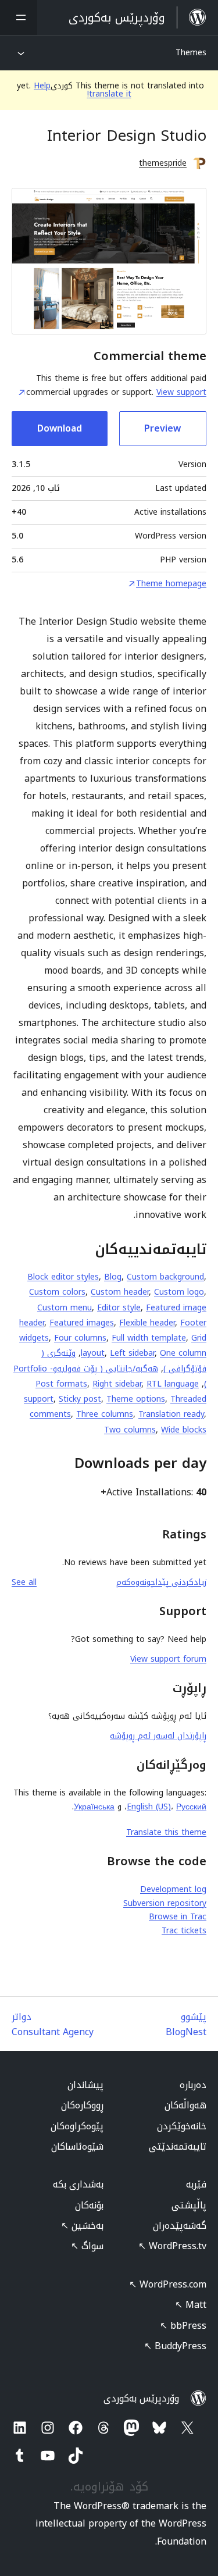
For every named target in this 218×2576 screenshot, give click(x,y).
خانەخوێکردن (182, 2126)
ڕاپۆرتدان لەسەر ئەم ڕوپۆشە (158, 1736)
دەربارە (193, 2085)
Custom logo (179, 1292)
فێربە (196, 2184)
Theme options (136, 1399)
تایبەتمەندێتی (178, 2146)
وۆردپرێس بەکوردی (141, 2398)
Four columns (80, 1338)
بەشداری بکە (78, 2184)
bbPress (183, 2326)
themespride (163, 163)
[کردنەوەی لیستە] (19, 17)
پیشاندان (85, 2085)
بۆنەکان (89, 2205)
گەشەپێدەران (180, 2226)
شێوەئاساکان (77, 2146)
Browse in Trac (178, 1917)
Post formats (61, 1384)
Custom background (165, 1277)
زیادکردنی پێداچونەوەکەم (161, 1582)
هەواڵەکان (185, 2105)
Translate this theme (166, 1832)
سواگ (87, 2246)
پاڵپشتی (189, 2205)
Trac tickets (184, 1931)
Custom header (120, 1292)
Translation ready (171, 1414)
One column (183, 1353)
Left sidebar (132, 1353)
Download (60, 428)
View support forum (168, 1659)
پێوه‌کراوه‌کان (77, 2126)
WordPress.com (168, 2284)
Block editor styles (63, 1277)
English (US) (149, 1807)
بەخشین (82, 2226)
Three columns (105, 1414)
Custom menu (65, 1308)
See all (24, 1582)
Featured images (82, 1323)
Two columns (130, 1430)
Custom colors (57, 1292)
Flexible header (147, 1323)
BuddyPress (175, 2346)
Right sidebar (117, 1384)
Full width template (149, 1338)
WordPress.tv (172, 2246)
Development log (173, 1889)
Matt (191, 2305)
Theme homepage (171, 584)
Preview (162, 428)
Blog (113, 1277)
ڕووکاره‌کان (82, 2105)
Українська (94, 1807)
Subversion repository (165, 1903)
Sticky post (80, 1399)
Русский (191, 1807)
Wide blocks (184, 1430)
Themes (191, 53)
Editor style (119, 1308)
